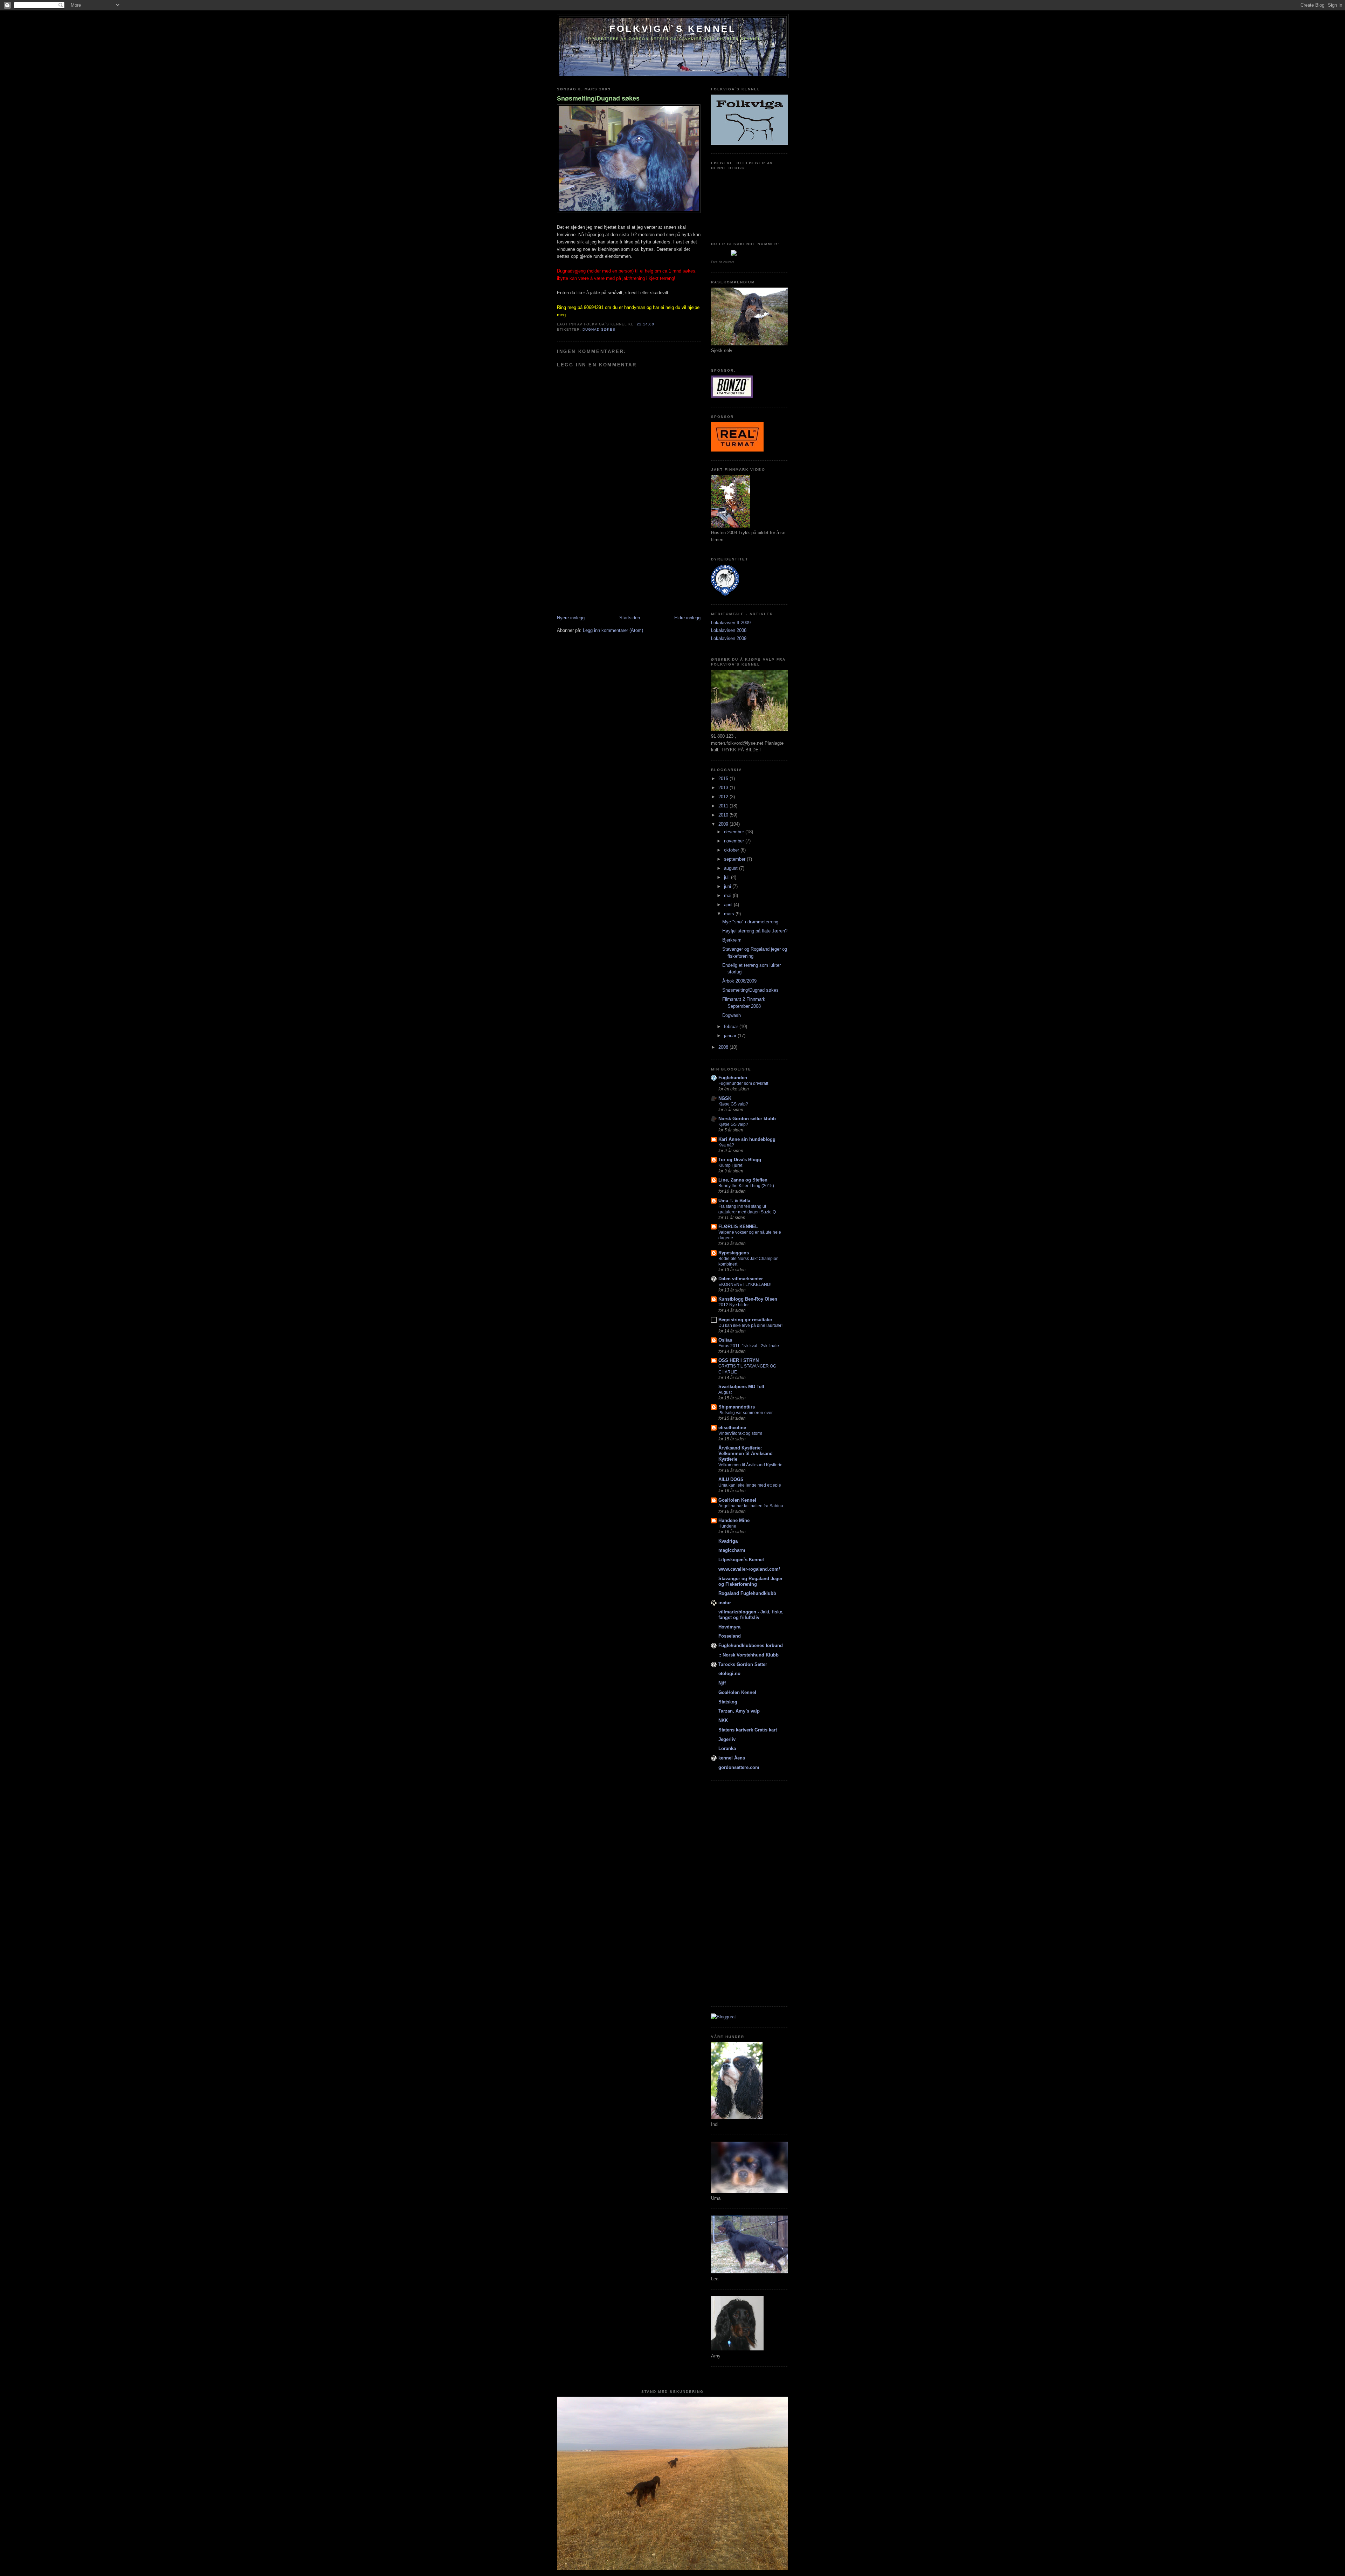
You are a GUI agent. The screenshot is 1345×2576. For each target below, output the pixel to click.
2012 (724, 797)
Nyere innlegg (571, 618)
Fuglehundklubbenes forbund (751, 1645)
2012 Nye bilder (734, 1305)
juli (727, 877)
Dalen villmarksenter (741, 1279)
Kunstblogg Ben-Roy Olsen (748, 1299)
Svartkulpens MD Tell (741, 1387)
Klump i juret (730, 1165)
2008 (724, 1047)
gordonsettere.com (739, 1767)
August (725, 1392)
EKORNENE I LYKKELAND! (745, 1284)
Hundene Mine (734, 1520)
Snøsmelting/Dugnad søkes (598, 98)
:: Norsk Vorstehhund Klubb (749, 1655)
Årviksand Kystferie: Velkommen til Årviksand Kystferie (746, 1454)
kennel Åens (732, 1758)
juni (728, 886)
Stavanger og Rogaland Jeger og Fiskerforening (750, 1581)
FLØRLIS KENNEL (738, 1227)
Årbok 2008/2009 (739, 981)
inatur (725, 1603)
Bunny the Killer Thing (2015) (746, 1186)
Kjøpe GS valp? (733, 1104)
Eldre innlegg (687, 618)
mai (728, 896)
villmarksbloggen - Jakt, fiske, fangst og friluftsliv (751, 1615)
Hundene (727, 1526)
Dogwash (732, 1015)
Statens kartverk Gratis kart (748, 1730)
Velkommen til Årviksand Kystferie (750, 1465)
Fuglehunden (733, 1078)
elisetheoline (732, 1428)
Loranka (727, 1748)
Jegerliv (727, 1739)
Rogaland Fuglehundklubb (747, 1593)
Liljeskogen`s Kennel (741, 1560)
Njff (722, 1683)
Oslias (725, 1340)
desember (735, 832)
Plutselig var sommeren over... (747, 1413)
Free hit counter (723, 262)
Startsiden (630, 618)
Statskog (728, 1702)
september (735, 859)
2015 (724, 779)
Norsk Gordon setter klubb (747, 1119)
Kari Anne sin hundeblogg (747, 1139)
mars (730, 914)
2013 (724, 788)
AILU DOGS (731, 1479)
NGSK (725, 1098)
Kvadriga (728, 1541)
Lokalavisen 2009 (729, 638)
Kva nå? (726, 1145)
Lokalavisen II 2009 (731, 623)
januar (731, 1036)
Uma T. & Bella (734, 1201)
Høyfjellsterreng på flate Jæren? (755, 931)
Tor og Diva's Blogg (740, 1160)
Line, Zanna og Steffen (743, 1180)
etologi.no (729, 1673)
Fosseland (730, 1636)
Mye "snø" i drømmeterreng (750, 922)
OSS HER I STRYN (739, 1360)
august (732, 868)
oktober (732, 850)
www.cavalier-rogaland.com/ (749, 1569)
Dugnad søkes (599, 329)
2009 (724, 824)
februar (732, 1027)
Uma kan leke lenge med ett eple (750, 1485)
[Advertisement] (609, 566)
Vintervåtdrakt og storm (740, 1433)
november (735, 841)
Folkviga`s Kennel (673, 29)
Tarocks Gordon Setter (743, 1664)
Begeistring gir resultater (745, 1320)
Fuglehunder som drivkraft (743, 1083)
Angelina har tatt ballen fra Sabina (751, 1506)
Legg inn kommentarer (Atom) (613, 630)
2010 (724, 815)
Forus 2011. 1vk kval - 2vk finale (749, 1346)
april (729, 905)
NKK (723, 1720)
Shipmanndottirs (737, 1407)
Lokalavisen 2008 (729, 630)
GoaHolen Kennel (737, 1500)
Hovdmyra (729, 1627)
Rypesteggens (734, 1253)
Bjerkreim (732, 940)
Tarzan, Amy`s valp (739, 1711)
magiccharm (732, 1550)
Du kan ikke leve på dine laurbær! (750, 1325)
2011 (724, 806)
